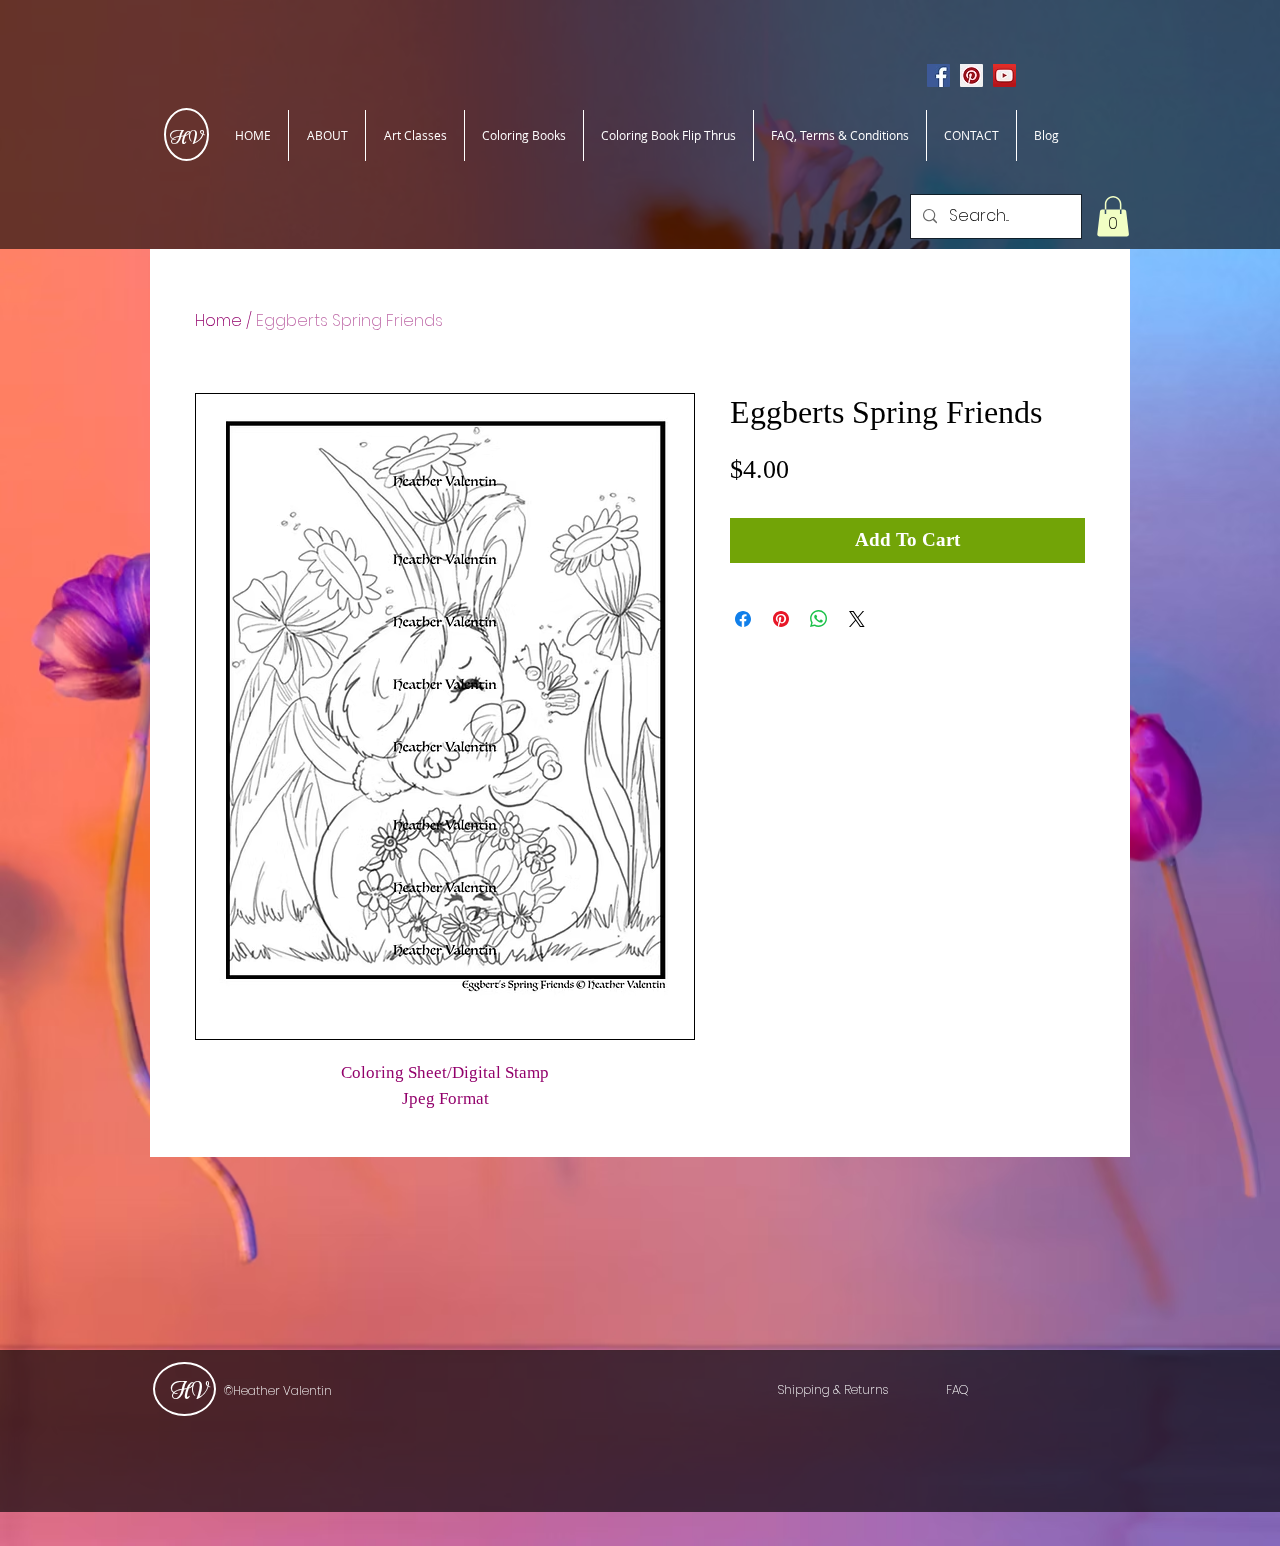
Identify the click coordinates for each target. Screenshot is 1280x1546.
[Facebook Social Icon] (938, 75)
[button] (1113, 216)
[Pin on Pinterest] (781, 619)
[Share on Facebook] (743, 619)
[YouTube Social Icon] (1004, 75)
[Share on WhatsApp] (819, 619)
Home (218, 320)
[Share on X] (857, 619)
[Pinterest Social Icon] (971, 75)
